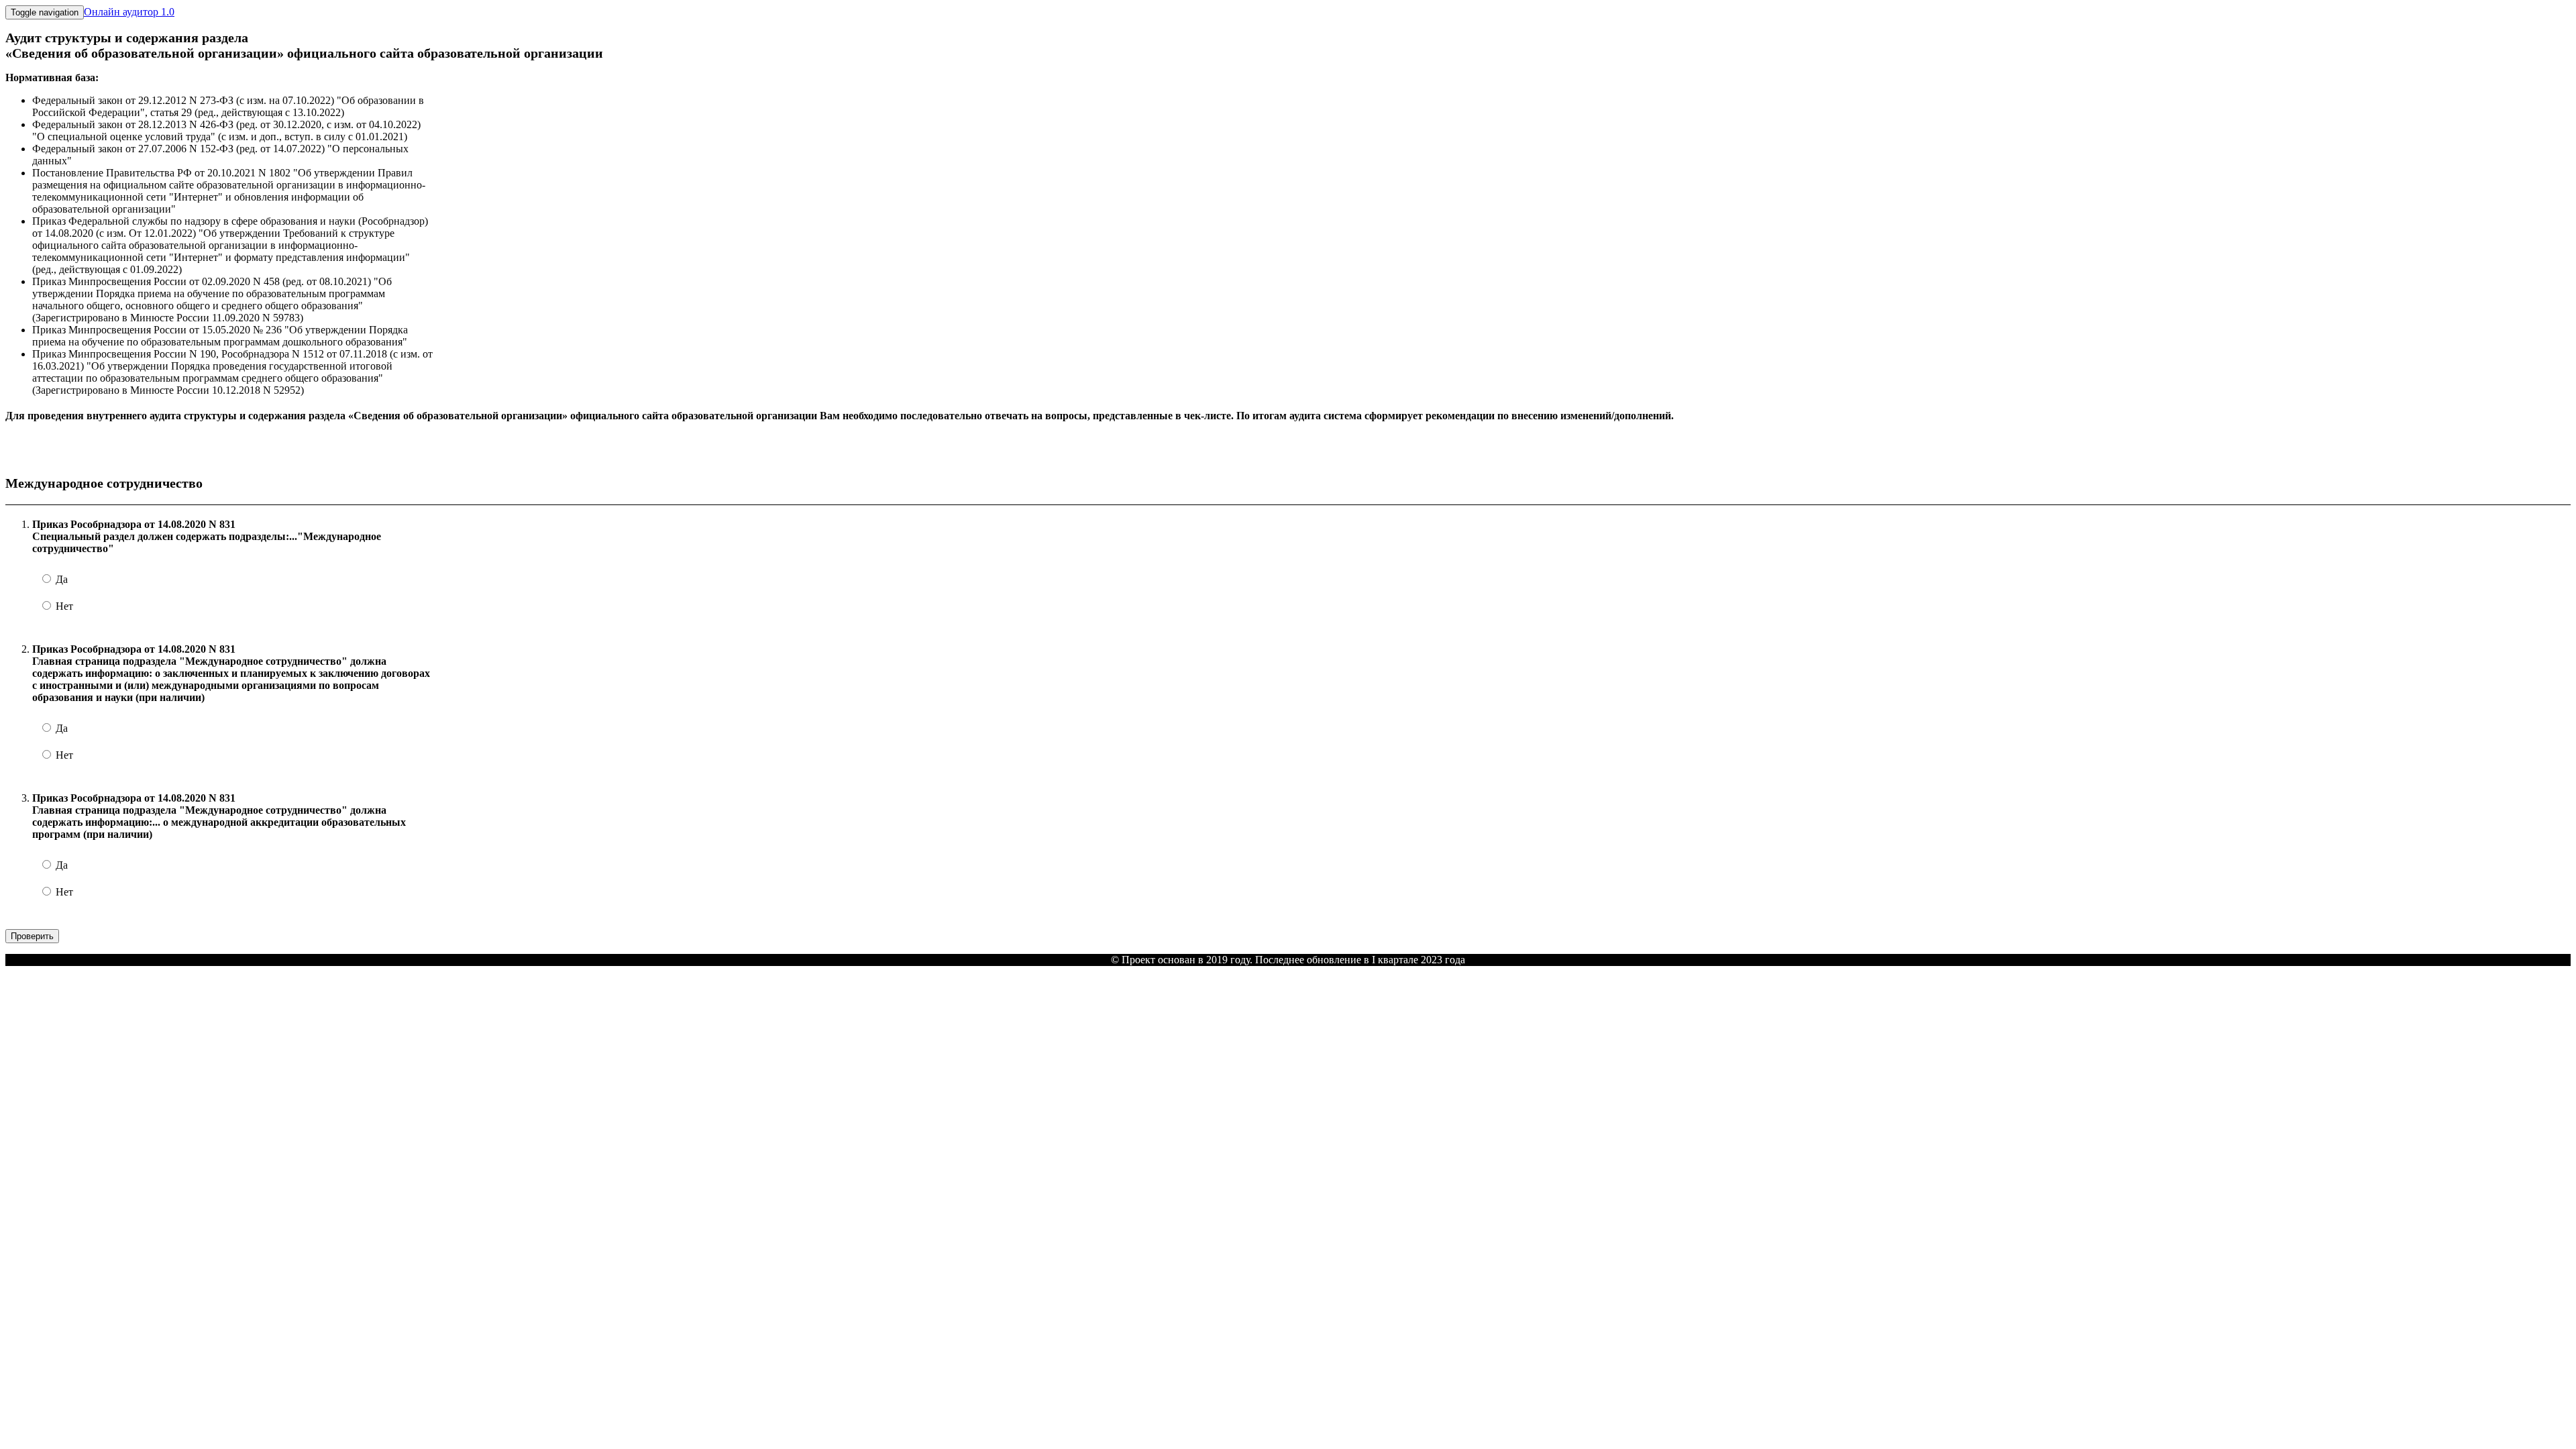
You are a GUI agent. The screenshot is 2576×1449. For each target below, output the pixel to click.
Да (60, 579)
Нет (63, 606)
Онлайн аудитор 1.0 (129, 12)
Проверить (32, 936)
